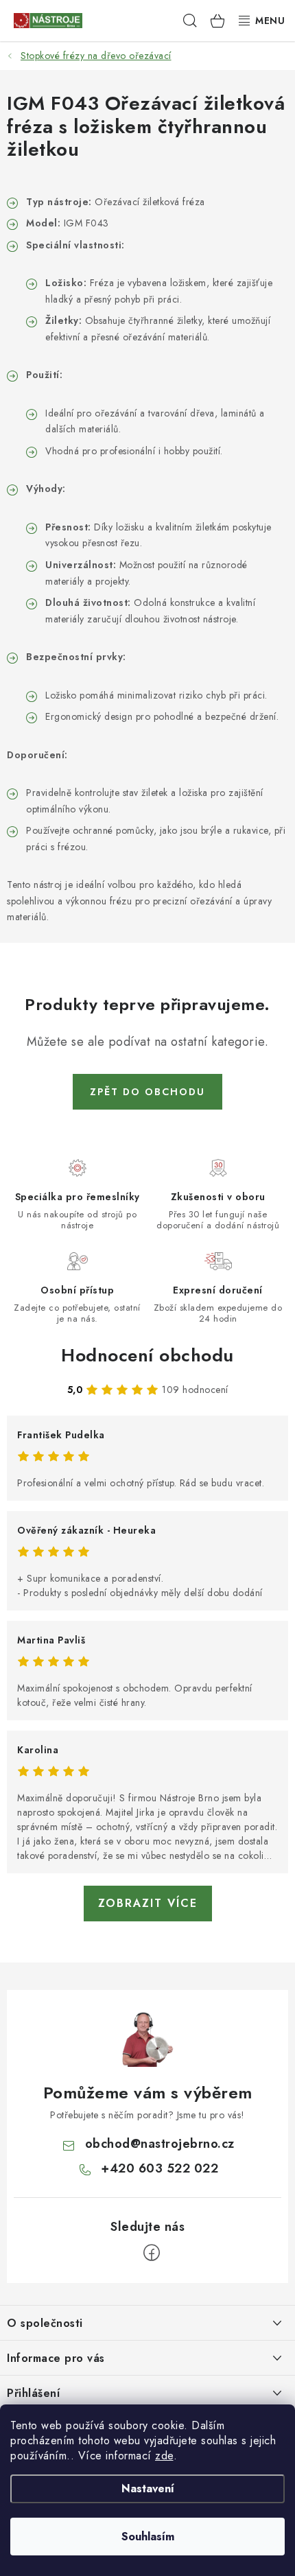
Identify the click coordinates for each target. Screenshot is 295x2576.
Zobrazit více (148, 1903)
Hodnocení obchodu (147, 1355)
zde (164, 2456)
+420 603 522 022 (160, 2168)
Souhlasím (148, 2537)
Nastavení (148, 2489)
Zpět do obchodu (147, 1092)
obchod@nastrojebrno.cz (160, 2144)
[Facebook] (152, 2253)
